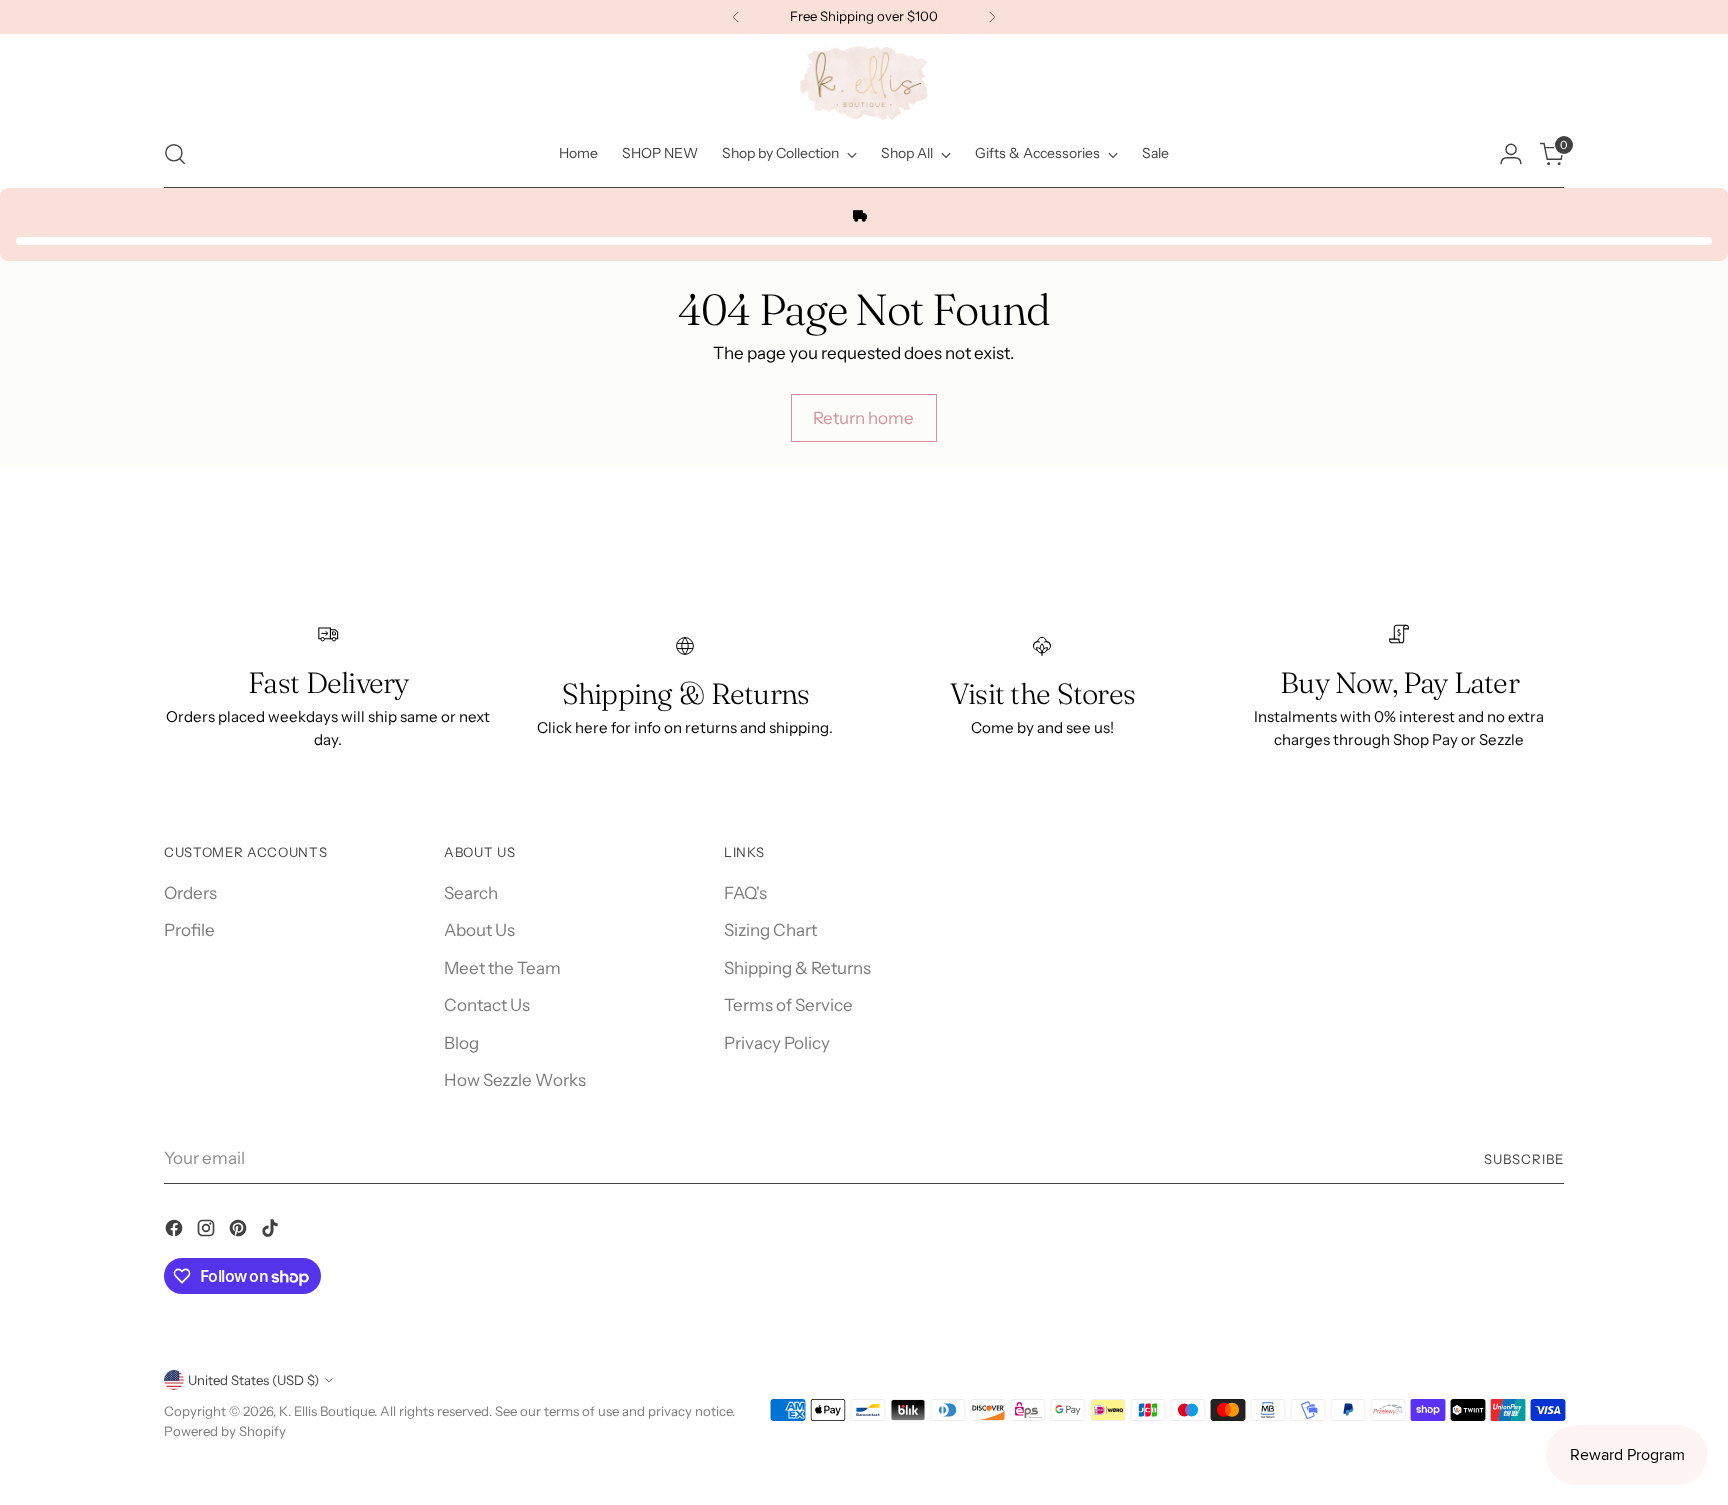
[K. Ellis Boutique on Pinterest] (240, 1232)
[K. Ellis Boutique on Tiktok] (272, 1232)
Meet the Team (502, 968)
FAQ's (745, 893)
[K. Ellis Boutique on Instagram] (208, 1232)
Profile (189, 930)
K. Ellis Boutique (326, 1411)
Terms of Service (788, 1005)
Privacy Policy (777, 1043)
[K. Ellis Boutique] (864, 83)
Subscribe (1524, 1159)
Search (471, 893)
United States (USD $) (253, 1380)
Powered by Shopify (225, 1431)
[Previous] (736, 17)
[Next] (992, 17)
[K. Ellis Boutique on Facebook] (176, 1232)
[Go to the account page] (1511, 154)
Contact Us (487, 1005)
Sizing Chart (770, 930)
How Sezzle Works (515, 1080)
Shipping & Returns (797, 968)
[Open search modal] (175, 154)
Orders (190, 893)
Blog (461, 1043)
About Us (479, 930)
